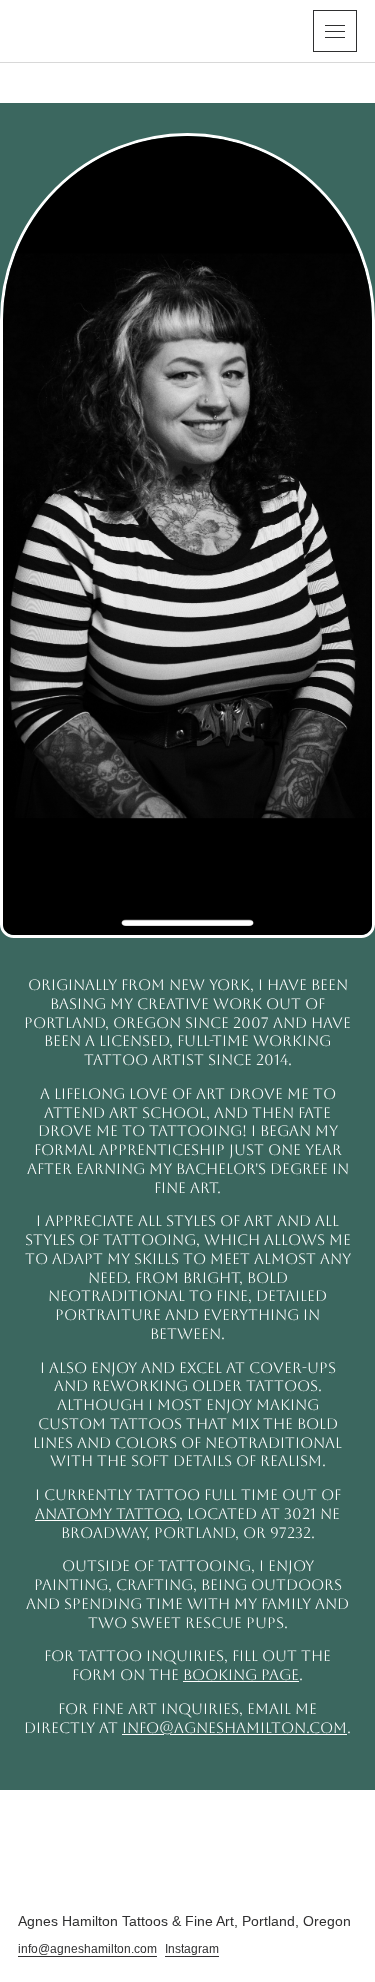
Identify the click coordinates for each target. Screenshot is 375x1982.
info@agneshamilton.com (234, 1727)
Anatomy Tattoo (107, 1513)
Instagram (192, 1949)
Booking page (241, 1674)
